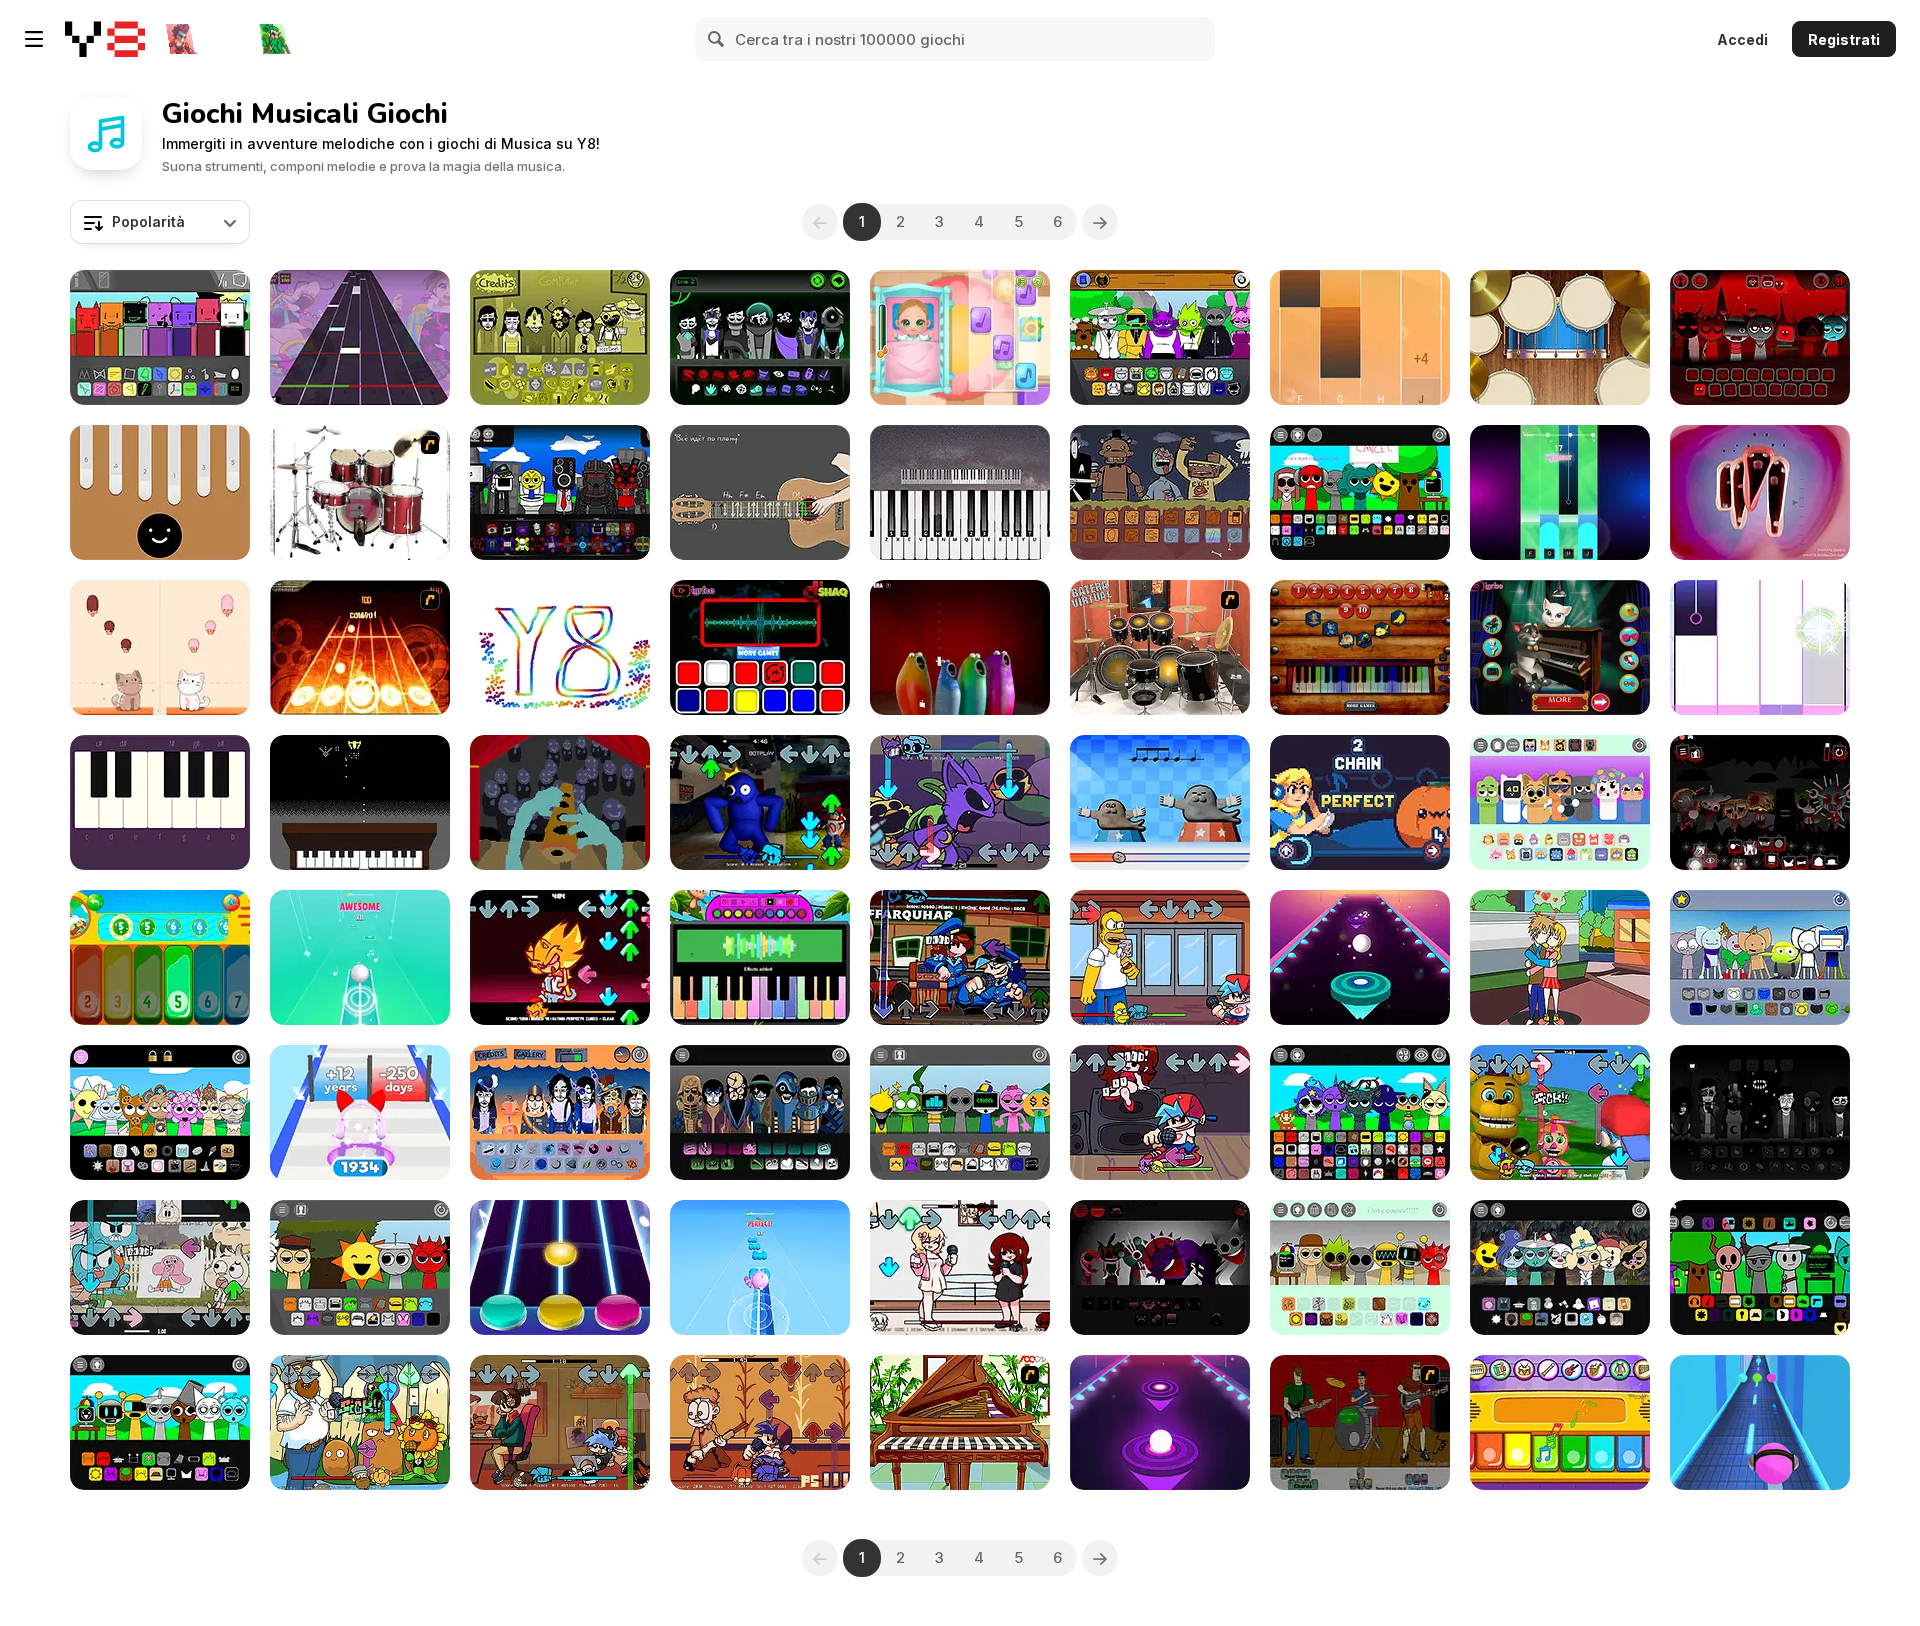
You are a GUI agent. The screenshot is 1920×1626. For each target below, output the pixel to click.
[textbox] (160, 222)
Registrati (1844, 39)
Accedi (1742, 39)
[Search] (717, 39)
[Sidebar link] (34, 39)
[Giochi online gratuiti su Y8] (105, 39)
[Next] (1100, 222)
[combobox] (160, 222)
